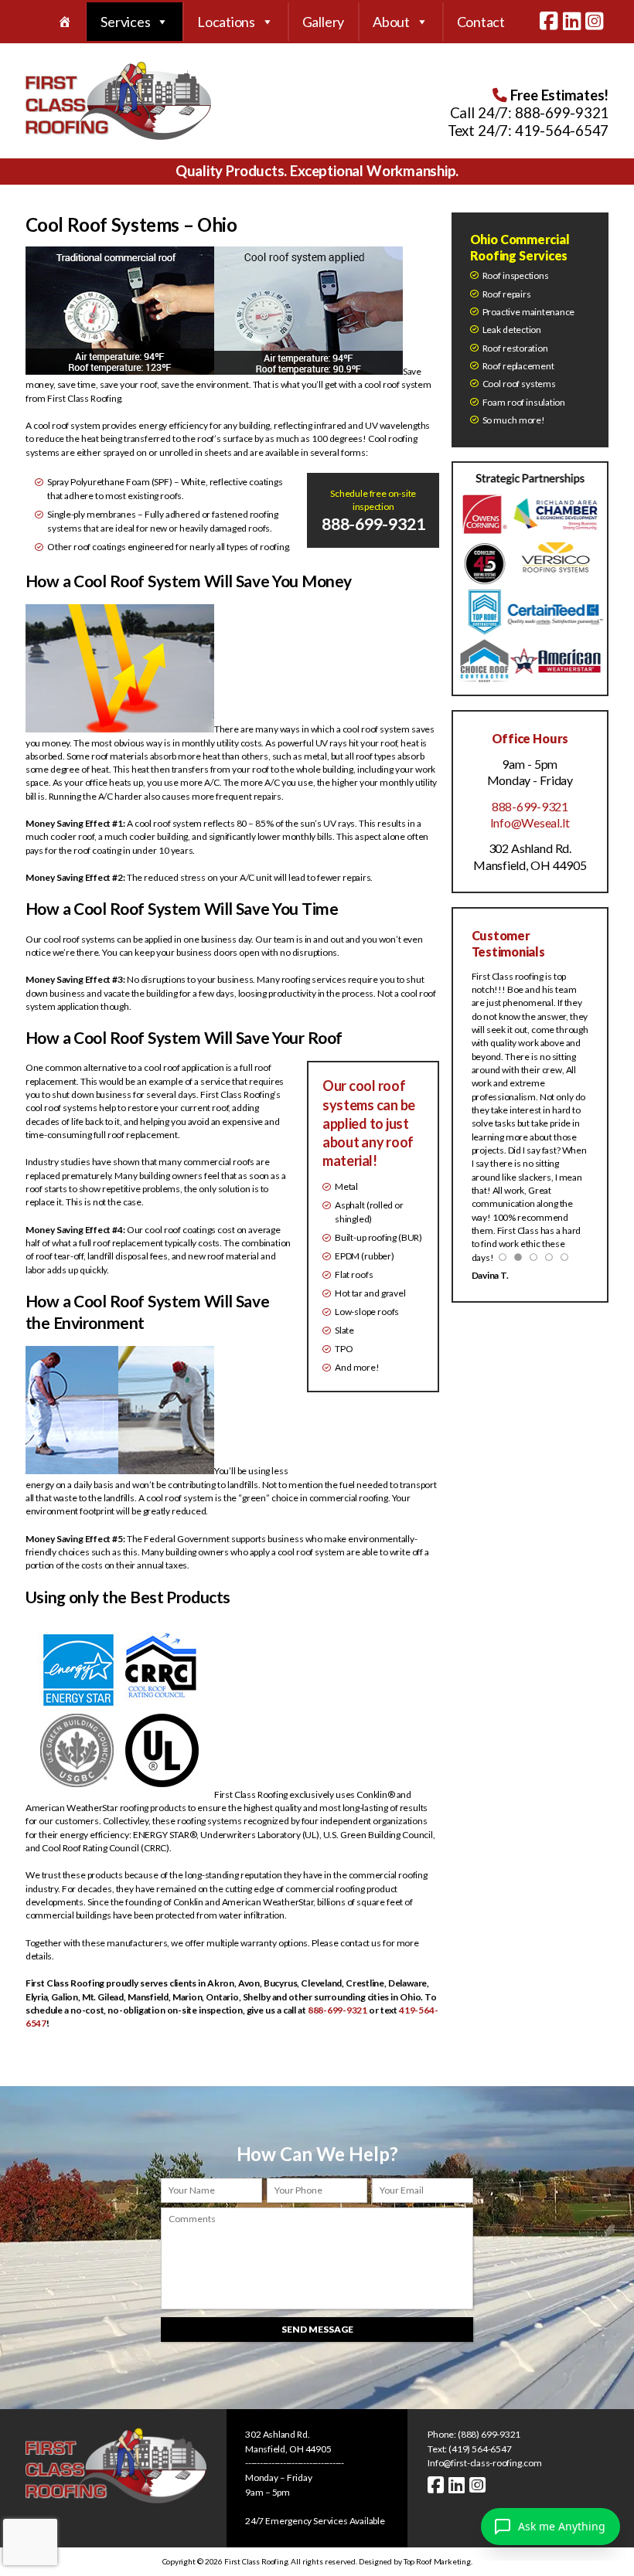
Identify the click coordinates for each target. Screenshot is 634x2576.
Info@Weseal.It (530, 822)
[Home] (65, 22)
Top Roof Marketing (437, 2561)
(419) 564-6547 (480, 2449)
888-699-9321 (562, 113)
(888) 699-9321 (489, 2434)
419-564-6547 (562, 131)
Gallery (323, 22)
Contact (481, 22)
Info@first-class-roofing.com (484, 2463)
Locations (226, 22)
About (391, 22)
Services (125, 22)
